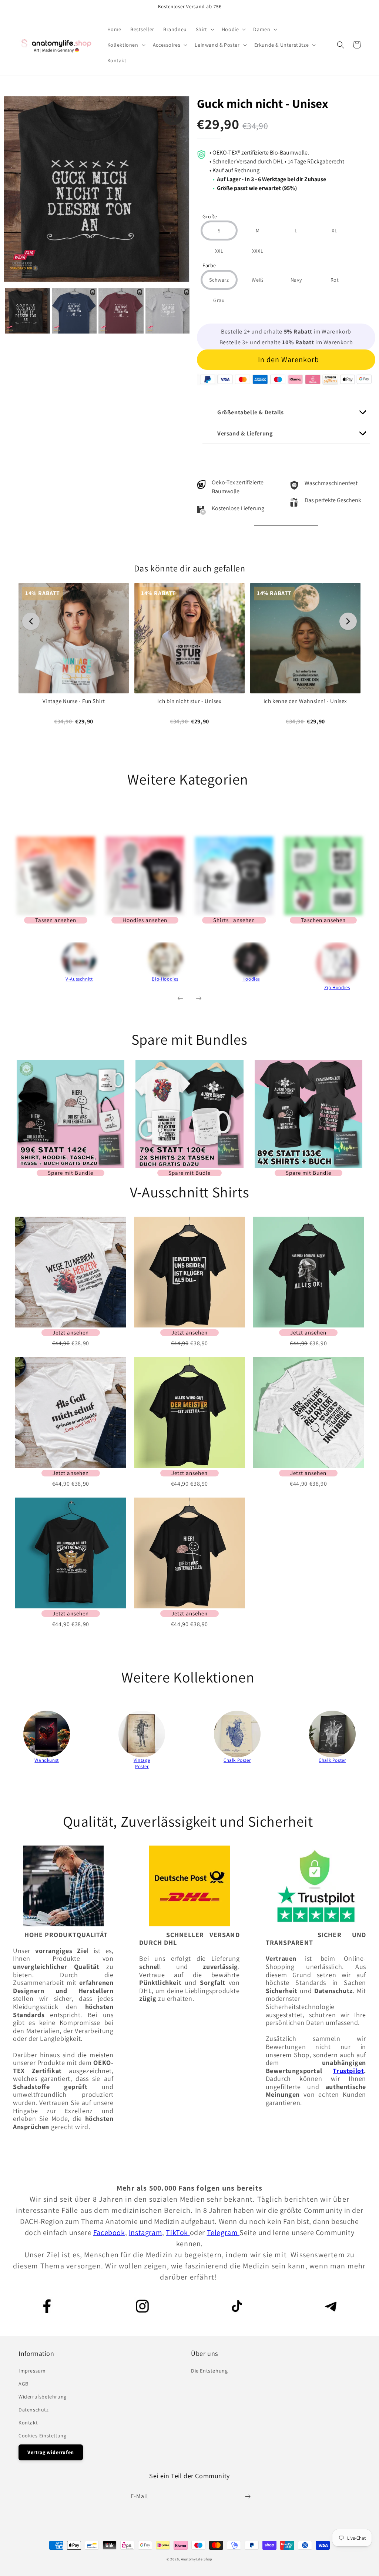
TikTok (178, 2232)
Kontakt (28, 2423)
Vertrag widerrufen (51, 2452)
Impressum (32, 2371)
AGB (24, 2384)
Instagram (145, 2232)
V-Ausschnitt (79, 979)
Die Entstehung (209, 2371)
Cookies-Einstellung (42, 2436)
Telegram (223, 2232)
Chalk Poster (237, 1760)
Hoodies (251, 979)
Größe (210, 217)
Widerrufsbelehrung (43, 2397)
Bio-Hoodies (165, 979)
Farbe (209, 266)
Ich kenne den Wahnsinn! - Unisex (305, 701)
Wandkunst (46, 1760)
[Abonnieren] (248, 2497)
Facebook (109, 2232)
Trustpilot (348, 2071)
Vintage (142, 1760)
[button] (204, 29)
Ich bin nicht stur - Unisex (189, 701)
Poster (142, 1766)
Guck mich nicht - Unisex (263, 103)
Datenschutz (34, 2410)
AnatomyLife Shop (197, 2559)
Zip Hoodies (337, 987)
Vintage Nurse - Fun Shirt (74, 701)
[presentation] (26, 970)
